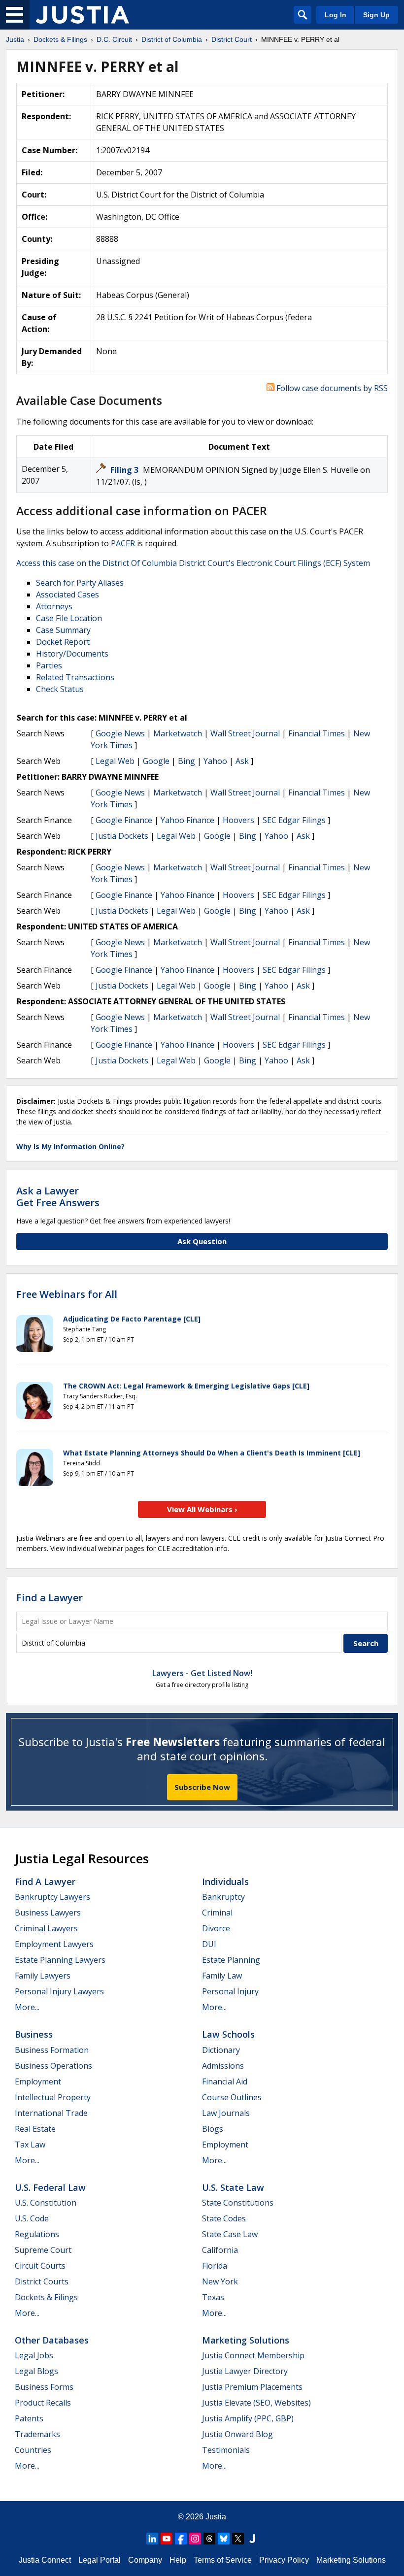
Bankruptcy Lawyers (52, 1897)
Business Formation (52, 2050)
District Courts (42, 2281)
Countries (33, 2450)
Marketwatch (178, 733)
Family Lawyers (43, 1976)
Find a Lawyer (50, 1598)
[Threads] (209, 2539)
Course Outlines (232, 2097)
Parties (49, 665)
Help (178, 2560)
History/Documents (72, 654)
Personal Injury (230, 1991)
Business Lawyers (48, 1913)
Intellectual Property (53, 2097)
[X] (238, 2539)
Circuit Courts (40, 2266)
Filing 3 (125, 470)
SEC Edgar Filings (294, 820)
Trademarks (37, 2434)
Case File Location (69, 618)
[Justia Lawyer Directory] (252, 2539)
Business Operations (53, 2066)
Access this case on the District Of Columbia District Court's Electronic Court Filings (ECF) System (193, 563)
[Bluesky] (224, 2539)
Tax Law (30, 2145)
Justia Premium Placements (252, 2387)
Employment (38, 2081)
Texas (213, 2297)
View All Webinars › (202, 1509)
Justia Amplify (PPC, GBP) (248, 2418)
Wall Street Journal (245, 733)
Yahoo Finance (187, 820)
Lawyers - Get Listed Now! (202, 1673)
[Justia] (82, 15)
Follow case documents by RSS (331, 388)
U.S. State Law (233, 2187)
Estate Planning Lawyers (60, 1960)
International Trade (51, 2113)
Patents (29, 2418)
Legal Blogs (36, 2371)
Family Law (222, 1976)
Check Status (60, 689)
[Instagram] (195, 2539)
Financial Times (317, 733)
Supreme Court (43, 2250)
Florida (215, 2266)
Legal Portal (100, 2560)
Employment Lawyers (54, 1944)
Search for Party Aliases (80, 583)
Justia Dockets (122, 836)
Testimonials (226, 2450)
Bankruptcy (223, 1897)
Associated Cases (67, 594)
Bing (186, 761)
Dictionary (221, 2050)
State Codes (224, 2218)
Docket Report (63, 642)
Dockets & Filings (46, 2297)
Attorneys (54, 606)
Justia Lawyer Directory (245, 2371)
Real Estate (35, 2129)
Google (156, 761)
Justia (216, 2517)
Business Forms (44, 2387)
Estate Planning (231, 1960)
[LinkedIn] (152, 2539)
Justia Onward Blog (237, 2434)
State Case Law (230, 2234)
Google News (120, 733)
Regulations (37, 2234)
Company (145, 2560)
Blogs (213, 2129)
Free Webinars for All (67, 1294)
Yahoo (215, 761)
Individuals (225, 1882)
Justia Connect (45, 2560)
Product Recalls (43, 2403)
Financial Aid (225, 2081)
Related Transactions (75, 677)
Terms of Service (223, 2560)
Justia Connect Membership (253, 2355)
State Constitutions (238, 2203)
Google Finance (124, 820)
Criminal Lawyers (46, 1928)
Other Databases (52, 2340)
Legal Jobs (34, 2355)
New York (220, 2281)
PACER (123, 543)
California (220, 2250)
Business (34, 2034)
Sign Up (376, 15)
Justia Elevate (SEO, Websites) (256, 2403)
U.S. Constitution (46, 2203)
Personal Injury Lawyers (59, 1991)
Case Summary (63, 630)
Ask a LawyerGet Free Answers (58, 1197)
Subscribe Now (202, 1787)
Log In (336, 15)
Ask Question (202, 1241)
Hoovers (238, 820)
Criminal (217, 1913)
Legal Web (115, 761)
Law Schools (228, 2034)
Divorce (216, 1928)
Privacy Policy (284, 2560)
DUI (209, 1944)
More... (27, 2007)
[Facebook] (181, 2539)
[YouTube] (167, 2539)
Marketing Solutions (246, 2340)
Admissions (223, 2066)
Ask (242, 761)
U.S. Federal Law (50, 2187)
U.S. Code (32, 2218)
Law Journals (226, 2113)
